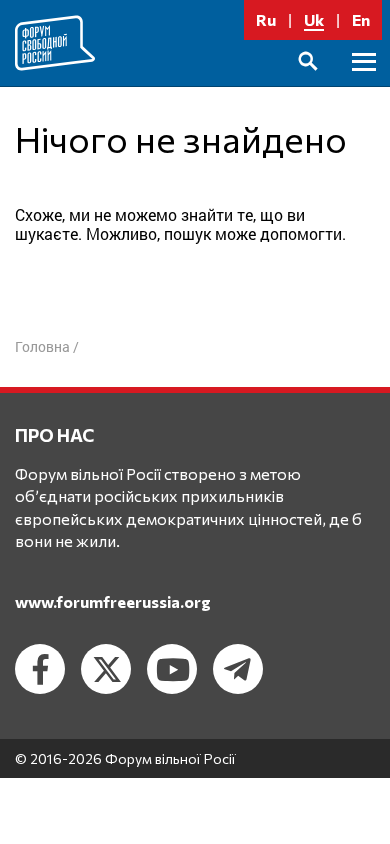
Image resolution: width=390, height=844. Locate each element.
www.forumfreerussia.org (113, 601)
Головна (42, 346)
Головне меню (364, 84)
